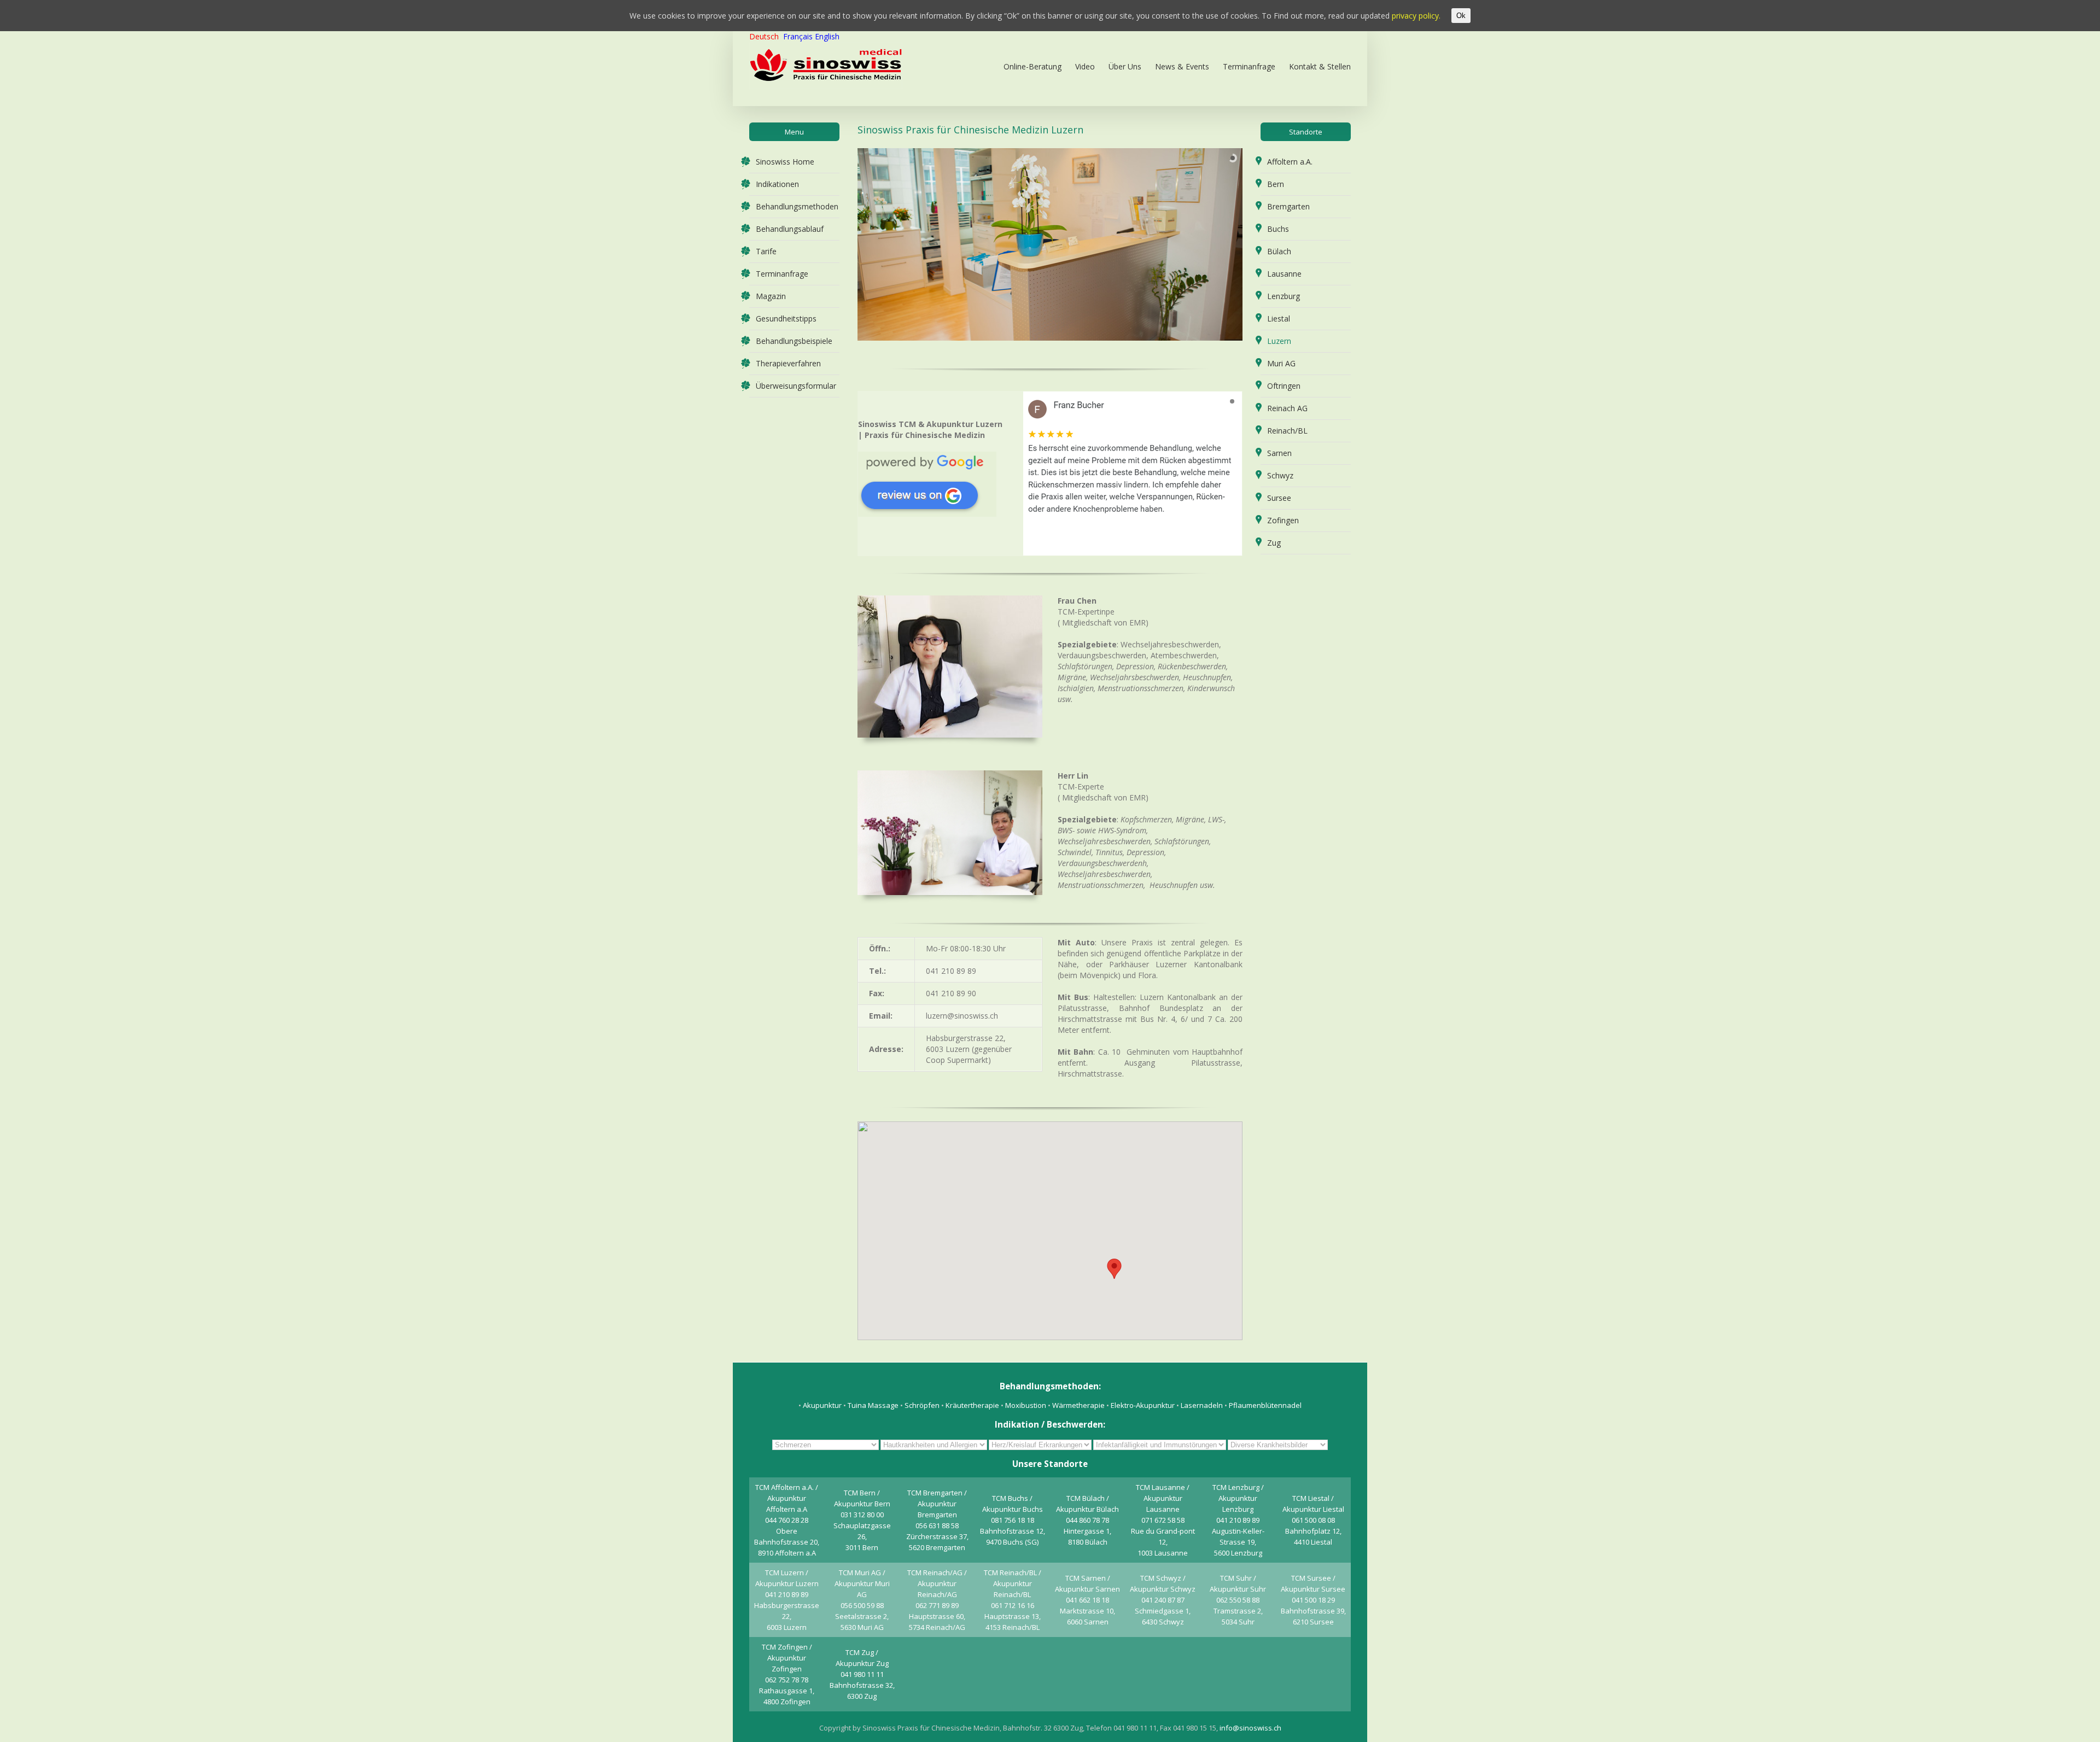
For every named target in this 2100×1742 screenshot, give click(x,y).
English (827, 36)
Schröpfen (922, 1405)
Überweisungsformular (796, 386)
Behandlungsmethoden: (1050, 1386)
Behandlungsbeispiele (794, 341)
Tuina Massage (874, 1405)
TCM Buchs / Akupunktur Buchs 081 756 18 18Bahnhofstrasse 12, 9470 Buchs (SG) (1013, 1520)
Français (798, 36)
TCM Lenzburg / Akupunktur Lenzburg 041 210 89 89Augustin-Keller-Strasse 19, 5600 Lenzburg (1238, 1520)
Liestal (1279, 318)
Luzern (1279, 341)
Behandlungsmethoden (797, 206)
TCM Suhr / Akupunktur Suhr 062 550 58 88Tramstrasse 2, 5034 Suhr (1238, 1600)
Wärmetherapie (1079, 1405)
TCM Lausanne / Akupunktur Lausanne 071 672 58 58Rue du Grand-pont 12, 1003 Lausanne (1163, 1520)
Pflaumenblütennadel (1265, 1405)
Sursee (1279, 498)
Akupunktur (822, 1405)
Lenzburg (1284, 296)
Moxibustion (1026, 1405)
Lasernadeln (1202, 1405)
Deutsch (764, 36)
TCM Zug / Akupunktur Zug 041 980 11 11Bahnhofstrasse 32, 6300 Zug (862, 1674)
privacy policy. (1416, 16)
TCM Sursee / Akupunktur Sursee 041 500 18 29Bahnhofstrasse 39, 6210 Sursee (1313, 1600)
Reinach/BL (1287, 431)
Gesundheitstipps (786, 318)
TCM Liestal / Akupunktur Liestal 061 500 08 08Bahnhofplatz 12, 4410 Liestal (1313, 1520)
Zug (1274, 543)
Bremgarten (1288, 206)
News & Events (1182, 66)
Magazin (771, 296)
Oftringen (1284, 386)
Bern (1276, 184)
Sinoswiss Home (785, 162)
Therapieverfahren (788, 363)
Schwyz (1280, 475)
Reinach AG (1287, 408)
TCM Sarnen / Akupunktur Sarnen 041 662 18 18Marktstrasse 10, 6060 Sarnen (1087, 1600)
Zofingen (1283, 520)
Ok (1461, 16)
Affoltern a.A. (1290, 162)
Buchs (1278, 229)
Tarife (766, 251)
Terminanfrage (1249, 66)
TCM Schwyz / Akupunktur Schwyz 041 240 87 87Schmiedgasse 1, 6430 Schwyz (1163, 1600)
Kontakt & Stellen (1320, 66)
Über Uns (1125, 66)
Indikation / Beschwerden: (1050, 1424)
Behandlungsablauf (790, 229)
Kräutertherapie (972, 1405)
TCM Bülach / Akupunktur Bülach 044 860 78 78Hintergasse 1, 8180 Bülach (1087, 1520)
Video (1085, 66)
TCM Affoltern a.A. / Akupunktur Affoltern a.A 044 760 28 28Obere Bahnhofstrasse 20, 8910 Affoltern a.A (787, 1520)
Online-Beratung (1032, 66)
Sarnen (1279, 453)
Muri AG (1281, 363)
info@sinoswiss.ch (1250, 1728)
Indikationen (777, 184)
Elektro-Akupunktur (1143, 1405)
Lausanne (1284, 274)
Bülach (1279, 251)
